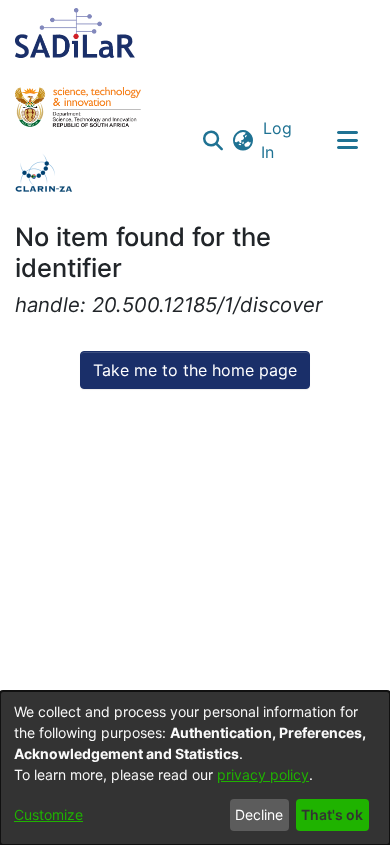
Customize (48, 814)
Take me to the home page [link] (195, 370)
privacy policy (263, 774)
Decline (259, 814)
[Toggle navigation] (347, 140)
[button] (213, 140)
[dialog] (195, 768)
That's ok (332, 814)
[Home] (75, 33)
